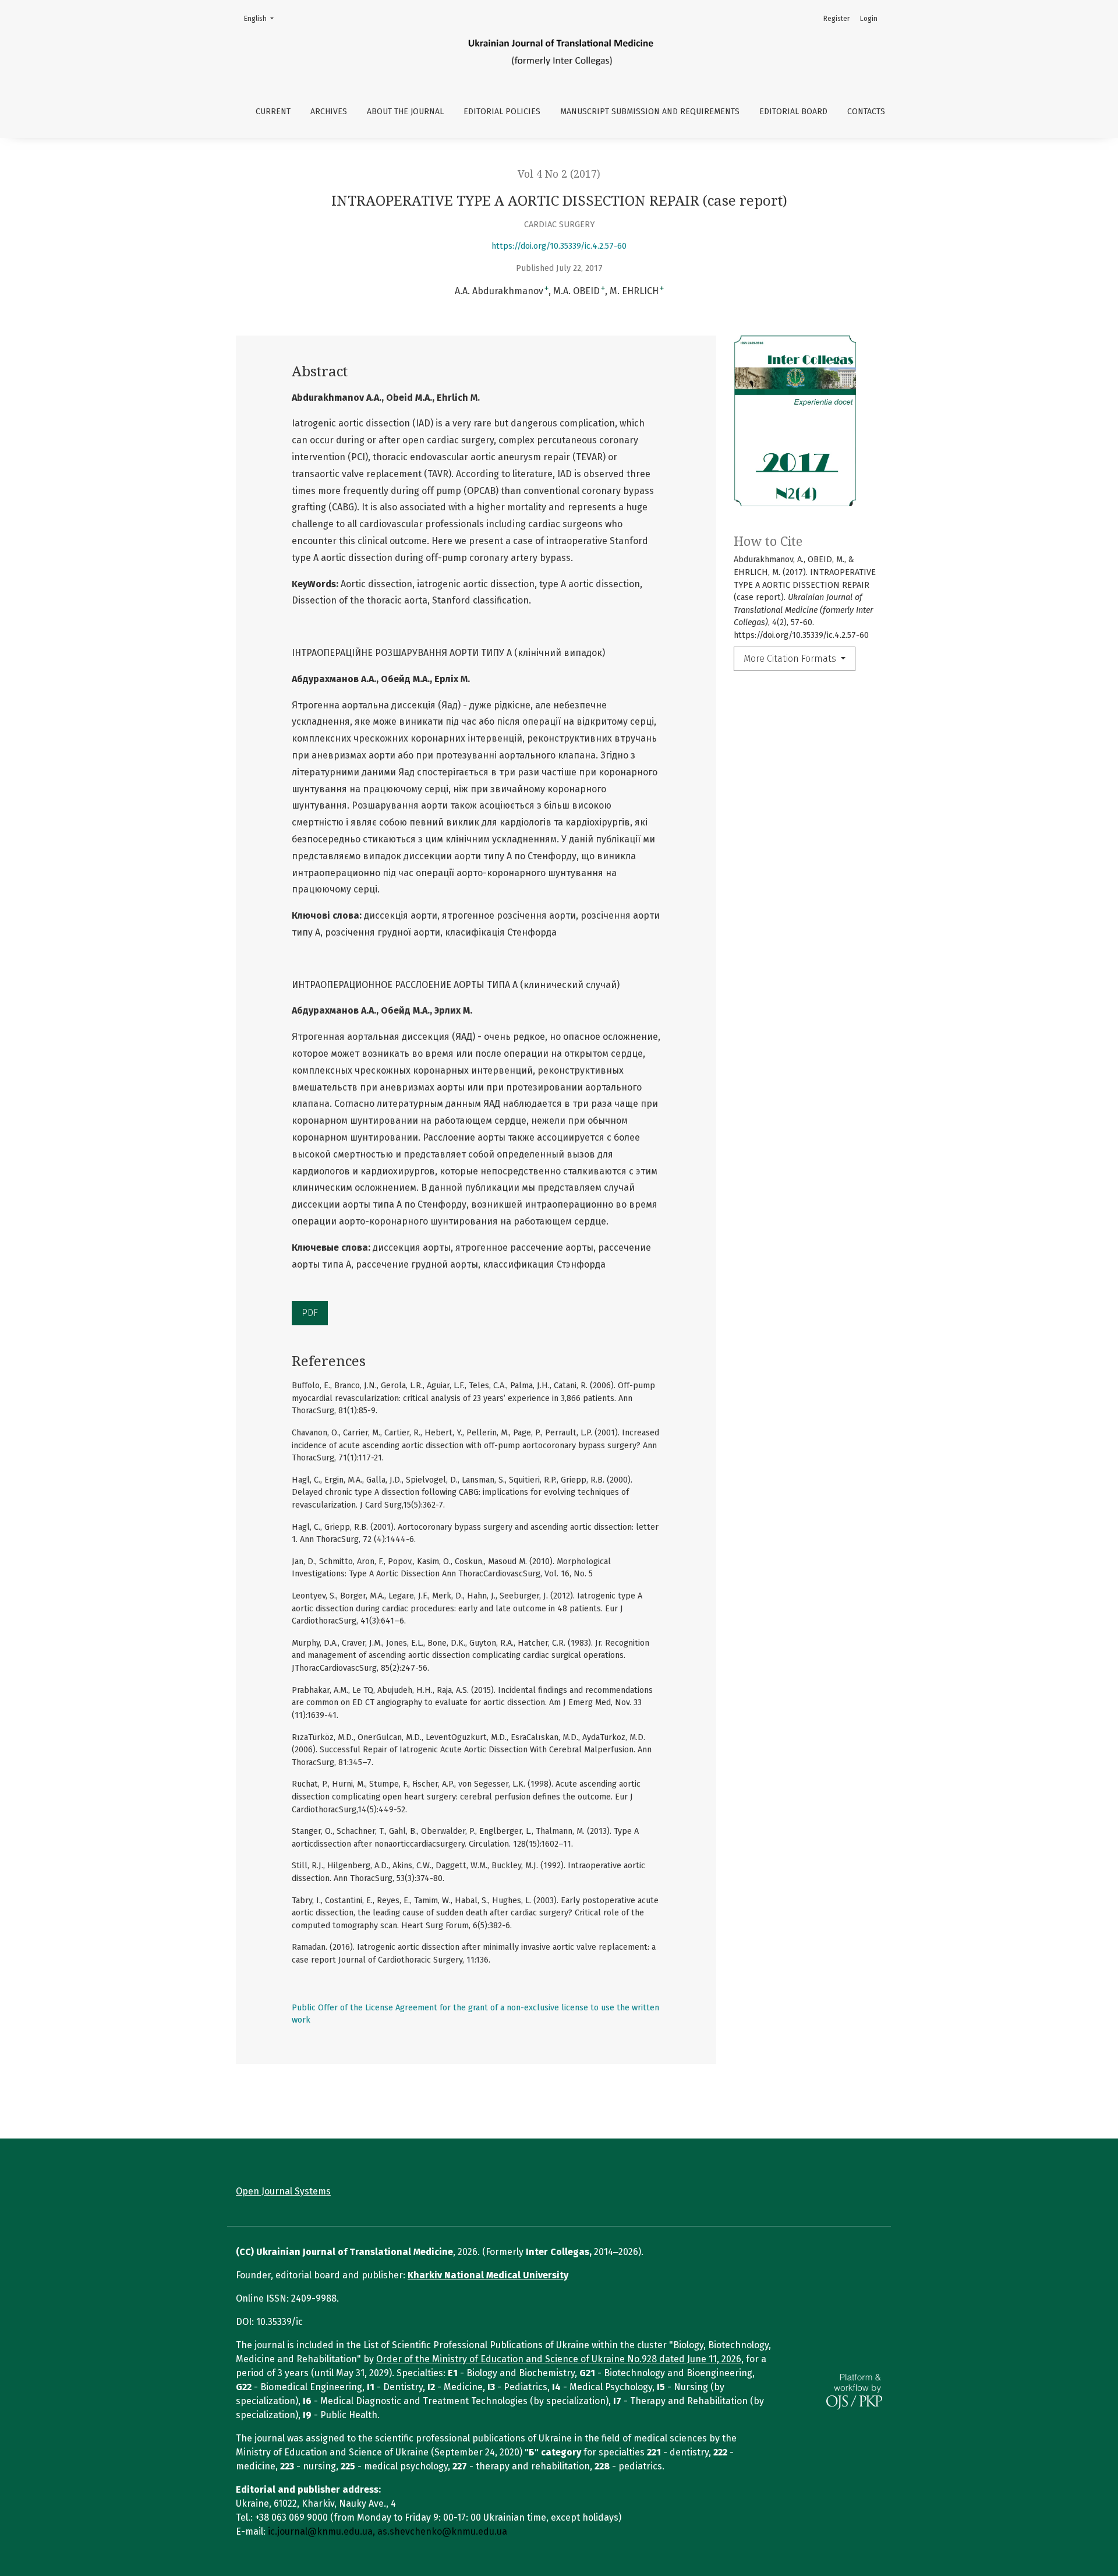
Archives (329, 112)
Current (273, 112)
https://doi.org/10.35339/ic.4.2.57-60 (559, 246)
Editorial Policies (502, 112)
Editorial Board (793, 112)
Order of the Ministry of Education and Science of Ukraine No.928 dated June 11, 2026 (559, 2359)
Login (869, 19)
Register (836, 19)
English (262, 18)
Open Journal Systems (283, 2191)
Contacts (866, 112)
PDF (310, 1313)
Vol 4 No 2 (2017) (559, 174)
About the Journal (405, 112)
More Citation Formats (791, 659)
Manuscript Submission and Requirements (650, 112)
